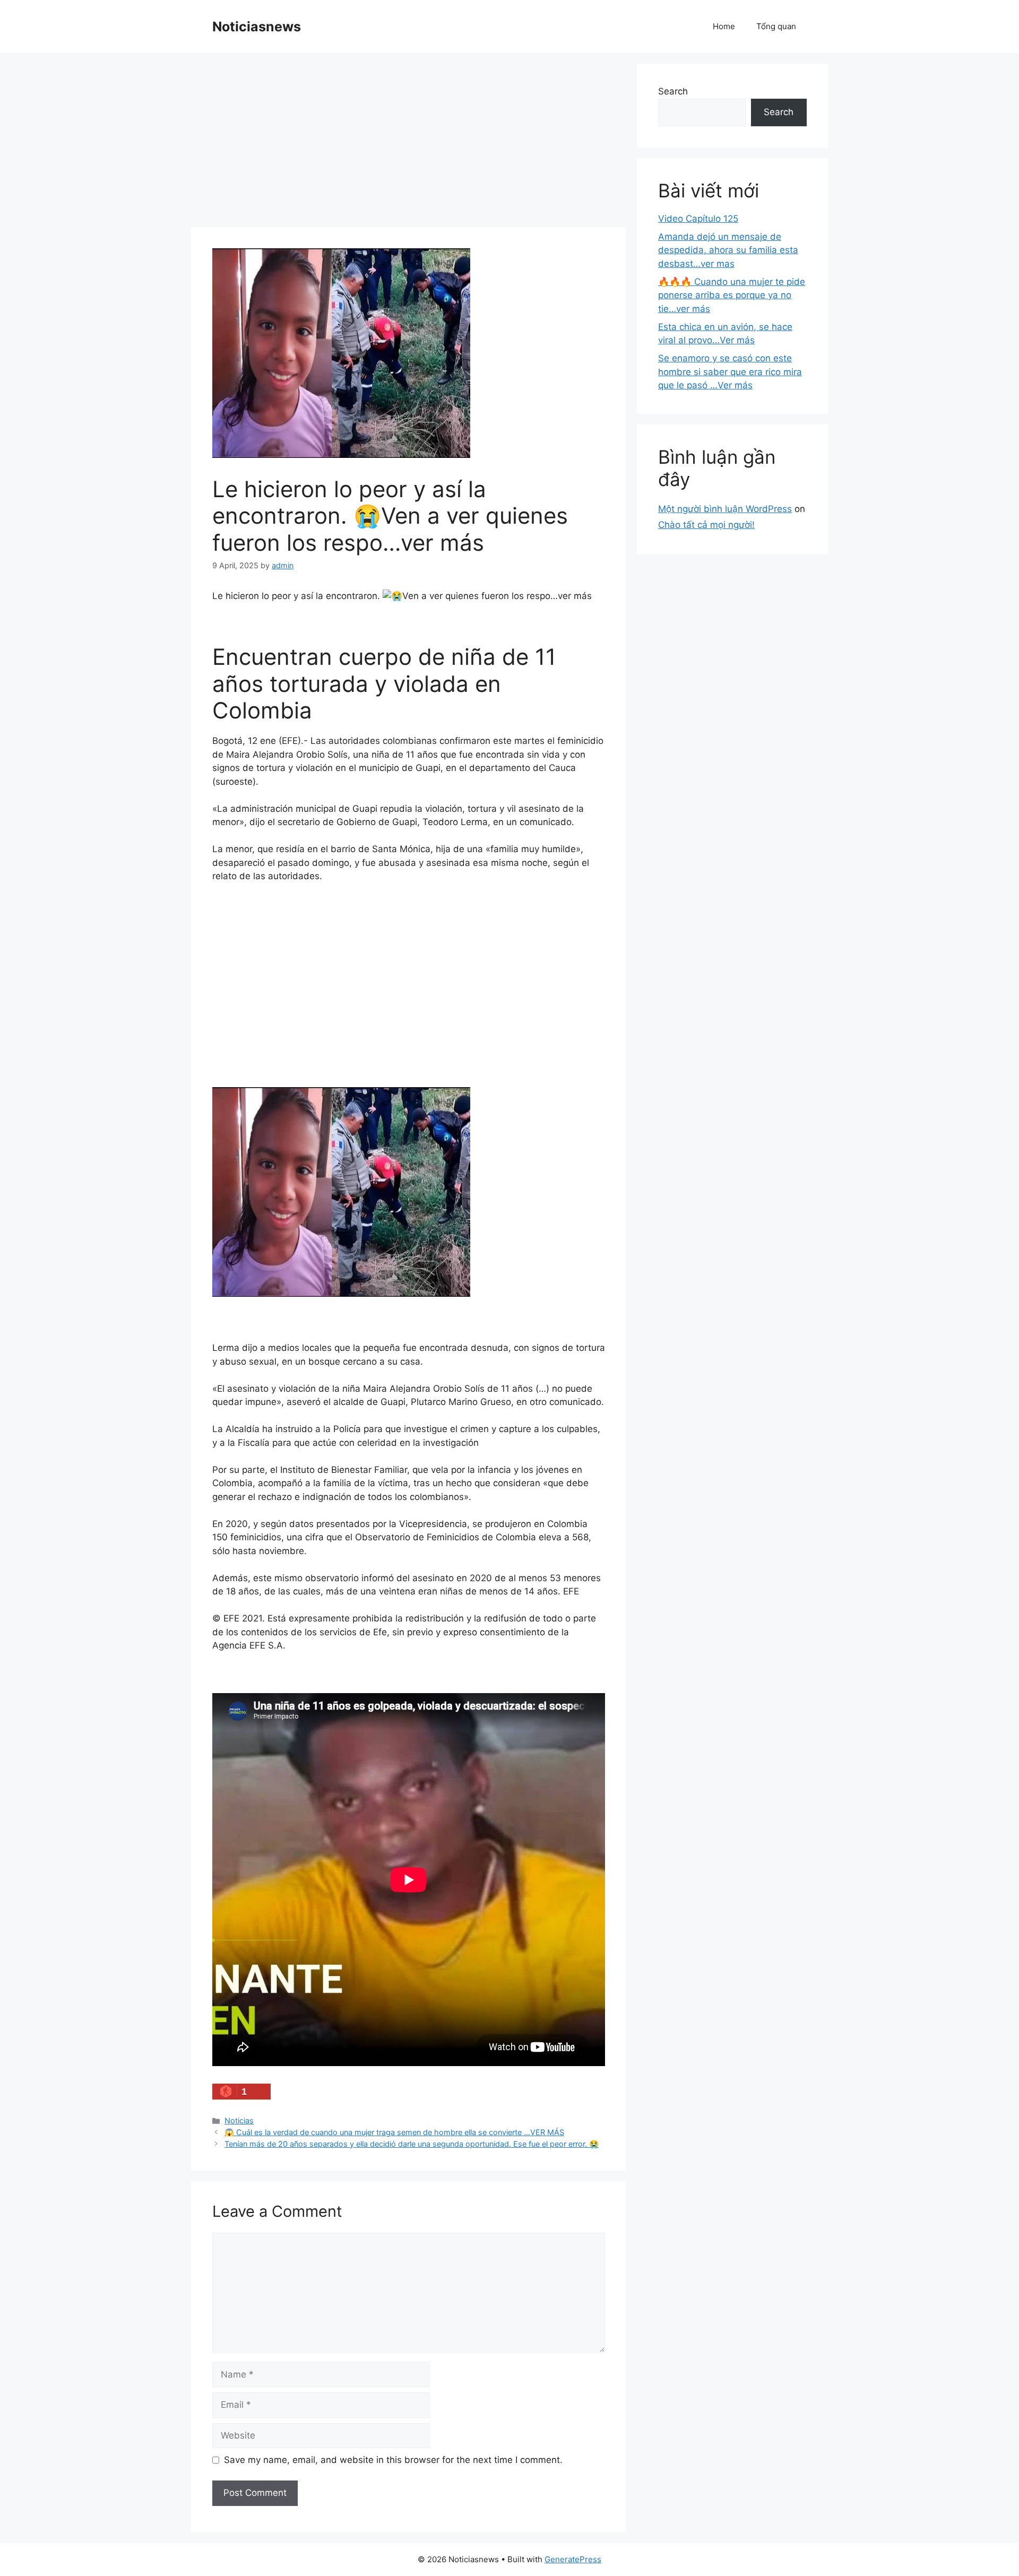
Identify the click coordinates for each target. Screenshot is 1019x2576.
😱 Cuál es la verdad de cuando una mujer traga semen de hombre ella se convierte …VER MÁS (394, 2132)
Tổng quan (776, 26)
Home (724, 26)
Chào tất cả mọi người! (706, 525)
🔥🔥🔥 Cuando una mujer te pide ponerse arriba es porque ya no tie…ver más (732, 295)
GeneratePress (573, 2559)
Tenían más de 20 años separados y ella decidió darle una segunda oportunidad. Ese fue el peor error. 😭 (412, 2144)
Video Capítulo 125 (698, 219)
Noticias (239, 2120)
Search (673, 91)
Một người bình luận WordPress (725, 509)
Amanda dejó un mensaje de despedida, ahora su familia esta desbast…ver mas (728, 250)
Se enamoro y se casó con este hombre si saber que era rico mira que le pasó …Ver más (730, 372)
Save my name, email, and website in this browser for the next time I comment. (393, 2460)
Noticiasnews (257, 27)
